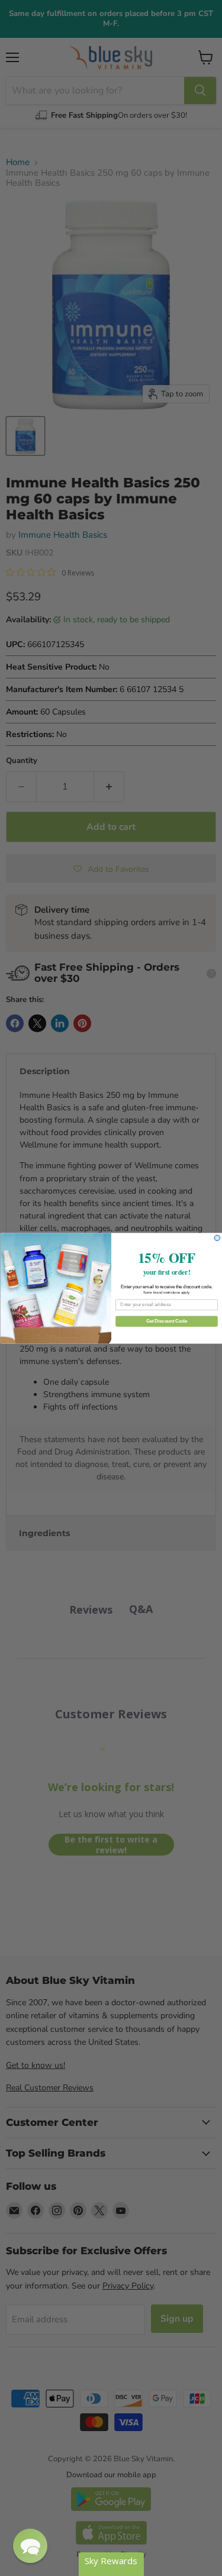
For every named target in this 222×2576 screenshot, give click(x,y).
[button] (30, 2546)
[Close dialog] (217, 1238)
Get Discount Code (166, 1321)
